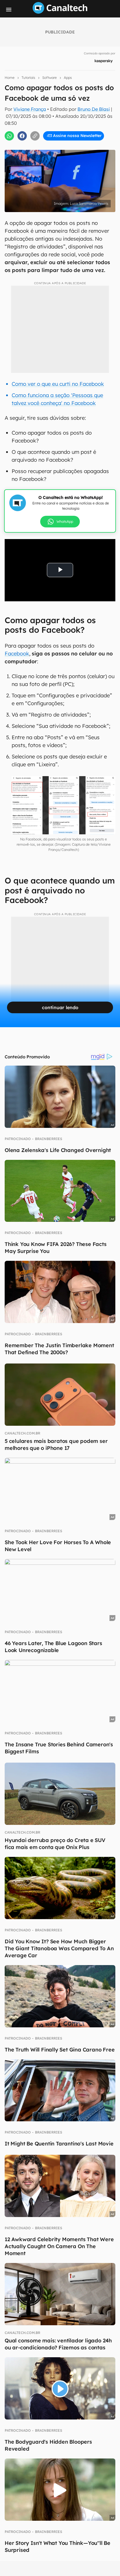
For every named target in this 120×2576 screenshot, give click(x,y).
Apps (68, 78)
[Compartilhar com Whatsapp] (9, 136)
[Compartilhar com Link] (35, 136)
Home (10, 78)
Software (50, 78)
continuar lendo (60, 1007)
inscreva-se (60, 105)
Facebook (17, 654)
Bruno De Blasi (94, 109)
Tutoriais (28, 78)
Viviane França (30, 109)
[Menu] (9, 10)
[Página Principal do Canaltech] (60, 12)
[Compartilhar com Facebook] (22, 136)
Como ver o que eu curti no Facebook (58, 384)
